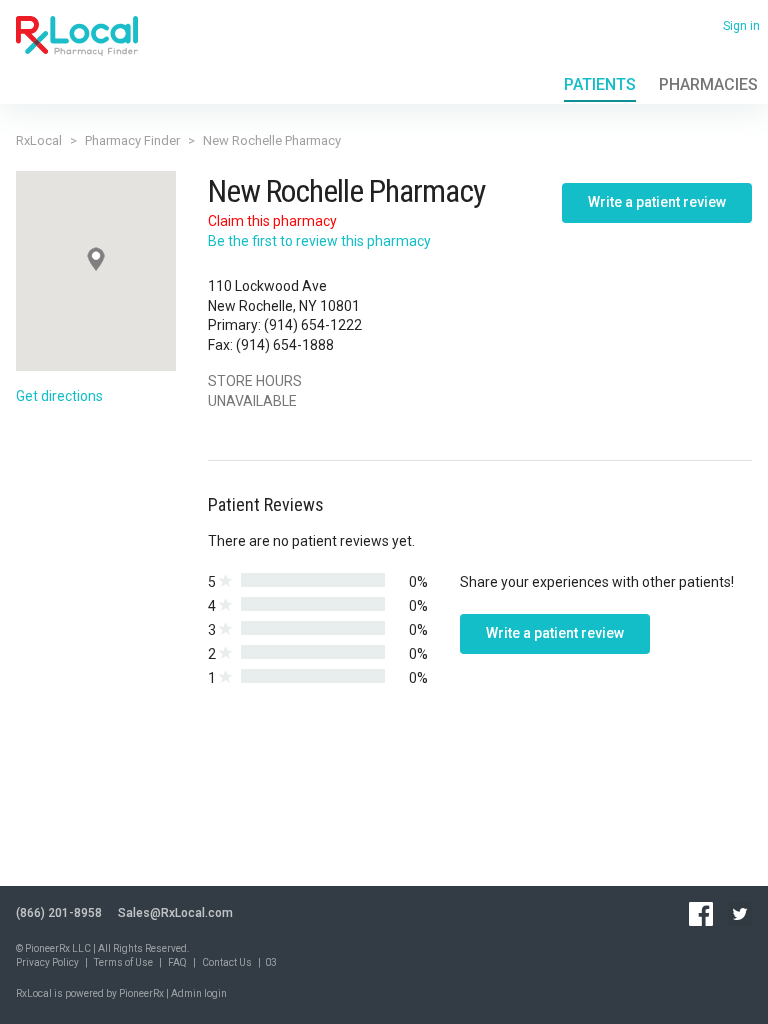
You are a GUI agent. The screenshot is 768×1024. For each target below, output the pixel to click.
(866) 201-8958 (59, 913)
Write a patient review (657, 202)
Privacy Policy (47, 962)
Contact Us (227, 962)
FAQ (177, 962)
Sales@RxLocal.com (175, 913)
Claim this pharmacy (272, 221)
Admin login (199, 993)
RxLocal (39, 140)
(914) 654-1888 (285, 345)
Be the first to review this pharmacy (319, 241)
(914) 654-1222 (313, 325)
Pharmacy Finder (132, 140)
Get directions (59, 396)
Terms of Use (123, 962)
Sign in (741, 26)
